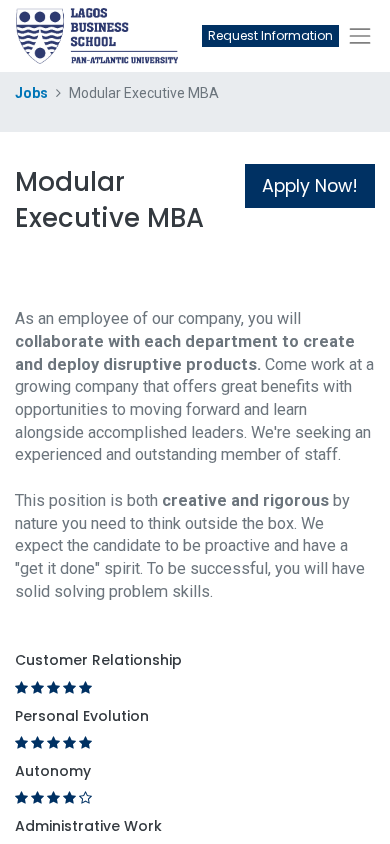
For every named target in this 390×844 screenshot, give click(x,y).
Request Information (270, 35)
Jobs (31, 93)
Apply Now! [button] (310, 186)
